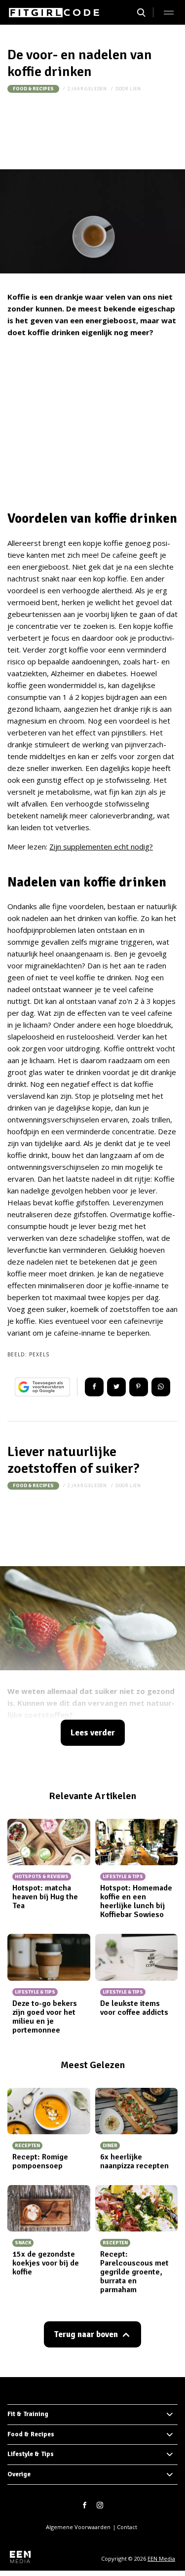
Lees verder (93, 1733)
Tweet (116, 1387)
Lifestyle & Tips (31, 2454)
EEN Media (161, 2558)
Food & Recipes (33, 89)
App (161, 1387)
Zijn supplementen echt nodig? (101, 846)
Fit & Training (28, 2414)
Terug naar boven (86, 2334)
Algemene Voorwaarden (78, 2527)
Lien (135, 89)
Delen (94, 1387)
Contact (127, 2527)
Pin (139, 1387)
